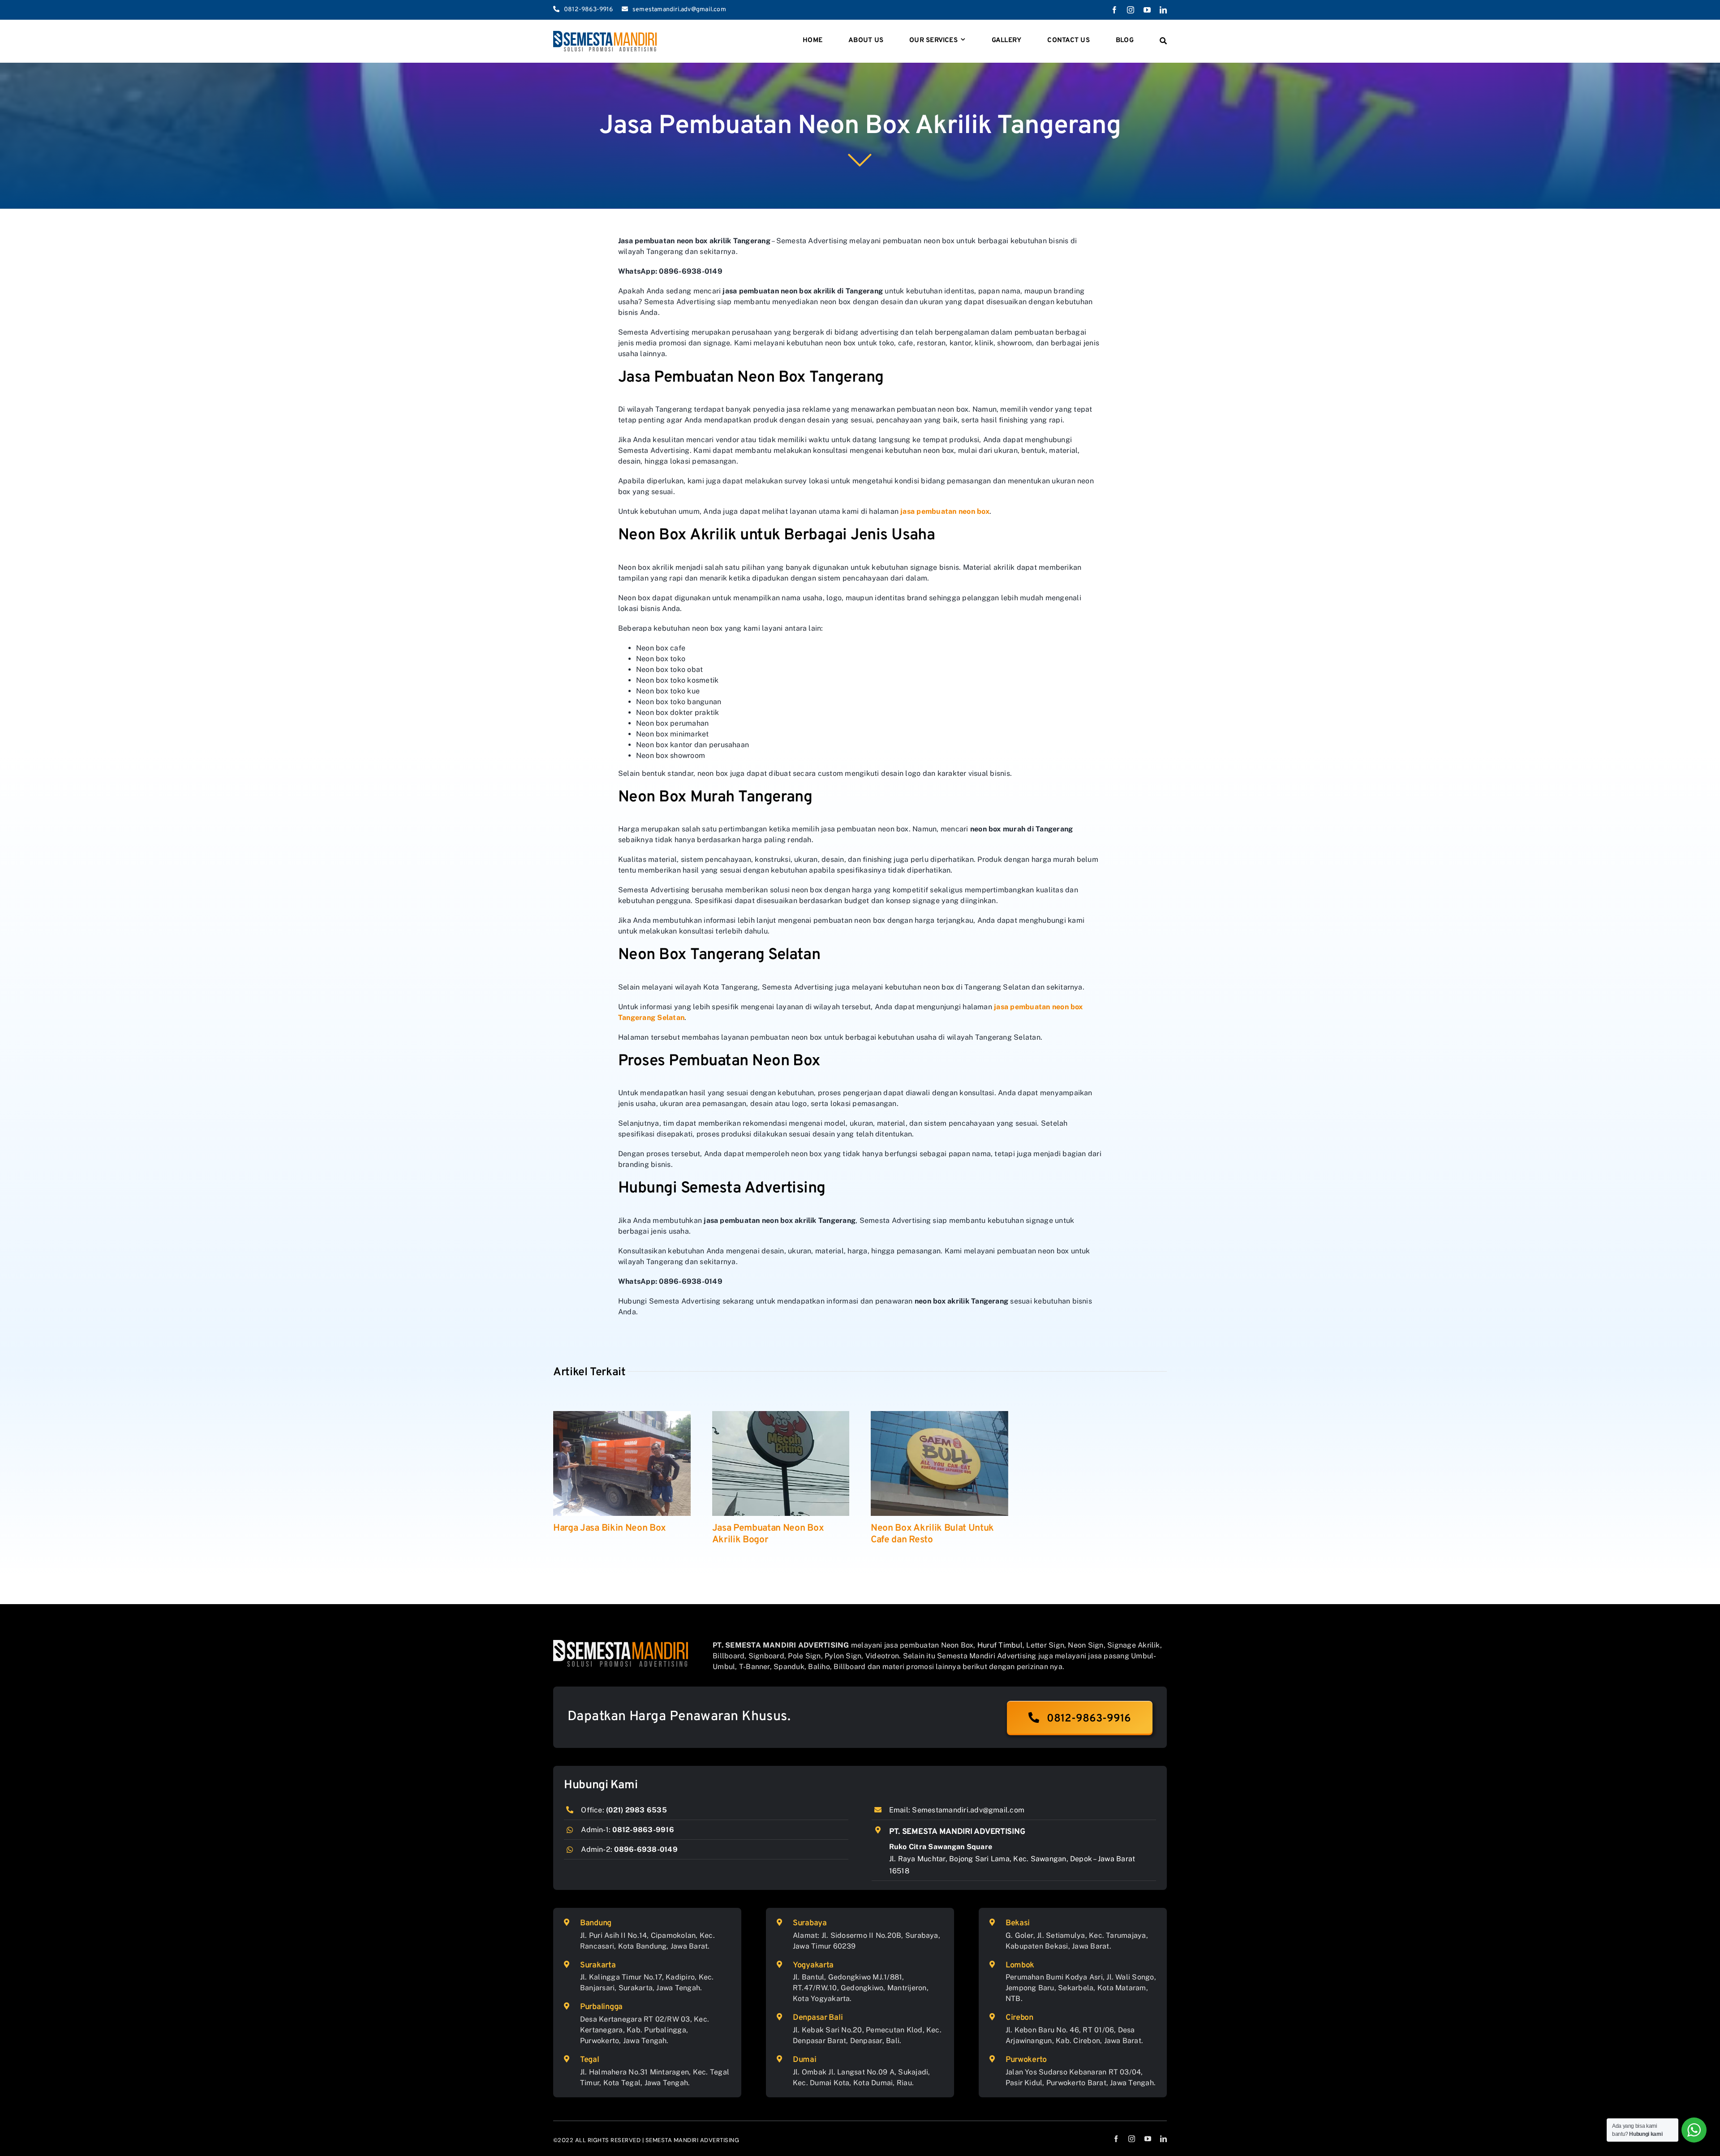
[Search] (1163, 41)
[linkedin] (1163, 10)
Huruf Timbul (1000, 1645)
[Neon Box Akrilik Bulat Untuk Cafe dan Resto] (940, 1463)
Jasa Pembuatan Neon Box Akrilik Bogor (768, 1534)
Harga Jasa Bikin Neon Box (610, 1528)
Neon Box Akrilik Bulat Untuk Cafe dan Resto (932, 1534)
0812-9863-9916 (643, 1830)
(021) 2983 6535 (636, 1810)
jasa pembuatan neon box (945, 511)
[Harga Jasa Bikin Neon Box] (622, 1463)
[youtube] (1147, 10)
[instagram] (1131, 10)
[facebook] (1114, 10)
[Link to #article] (860, 159)
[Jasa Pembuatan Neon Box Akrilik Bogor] (781, 1463)
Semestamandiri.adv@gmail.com (968, 1810)
